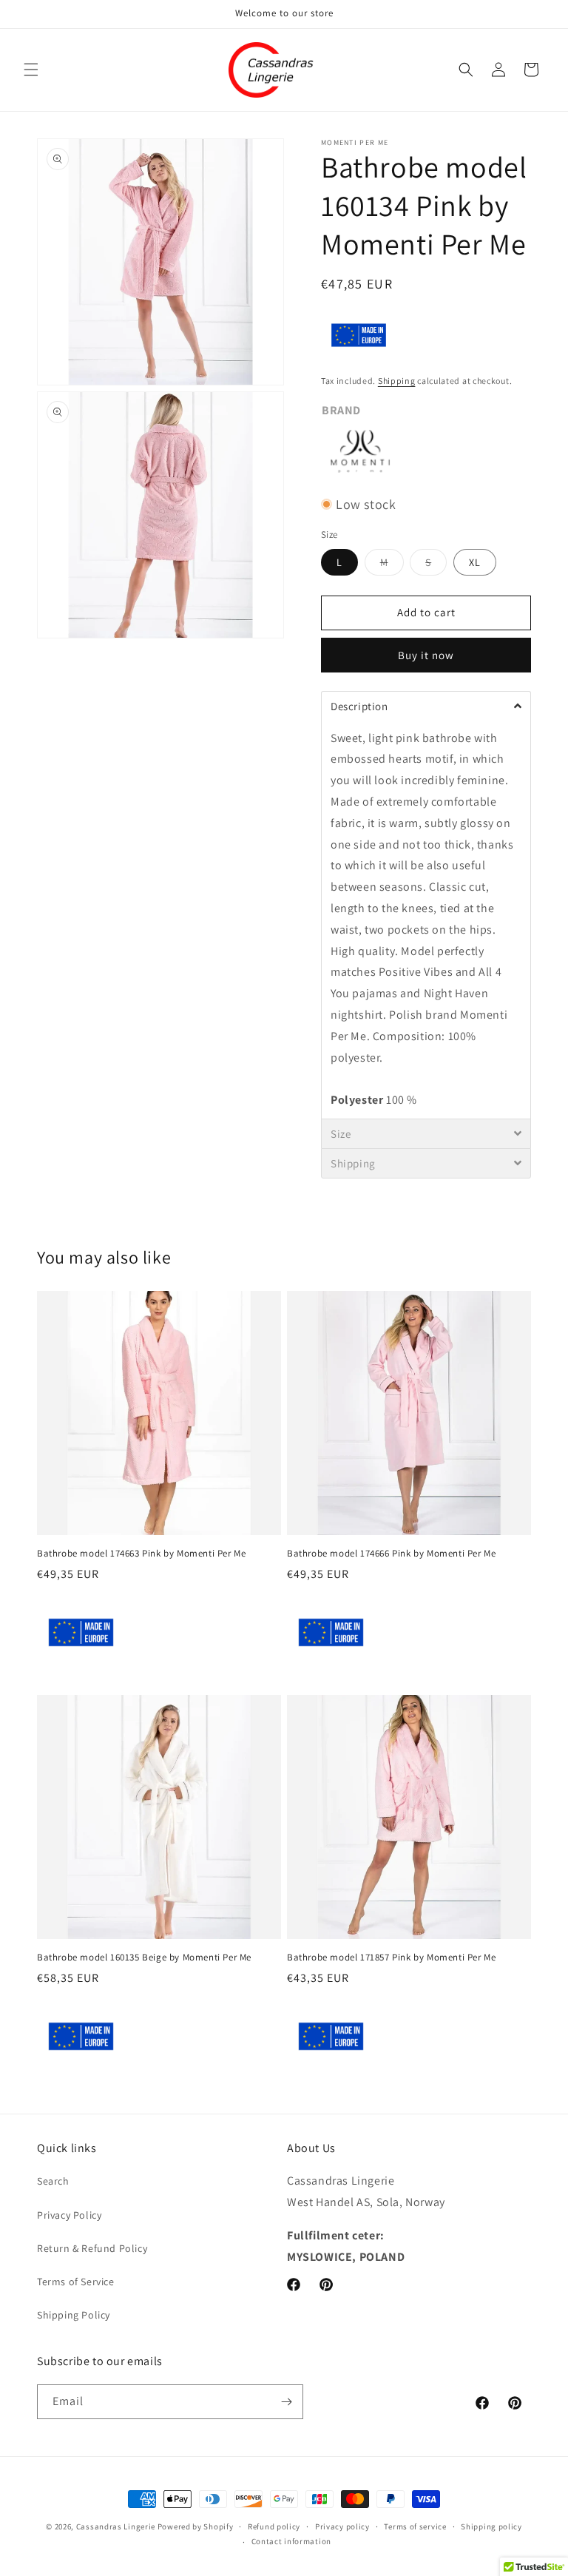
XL (475, 562)
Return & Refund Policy (92, 2248)
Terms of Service (76, 2282)
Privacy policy (342, 2526)
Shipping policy (491, 2526)
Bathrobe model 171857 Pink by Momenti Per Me (391, 1958)
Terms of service (415, 2526)
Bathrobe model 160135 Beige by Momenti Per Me (144, 1958)
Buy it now (426, 655)
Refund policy (274, 2526)
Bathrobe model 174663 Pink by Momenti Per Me (141, 1554)
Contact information (291, 2541)
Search (53, 2181)
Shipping (397, 381)
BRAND (341, 410)
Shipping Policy (74, 2315)
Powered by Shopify (196, 2526)
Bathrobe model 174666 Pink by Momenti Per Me (391, 1554)
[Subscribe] (286, 2402)
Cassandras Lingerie (116, 2526)
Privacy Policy (69, 2215)
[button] (31, 70)
